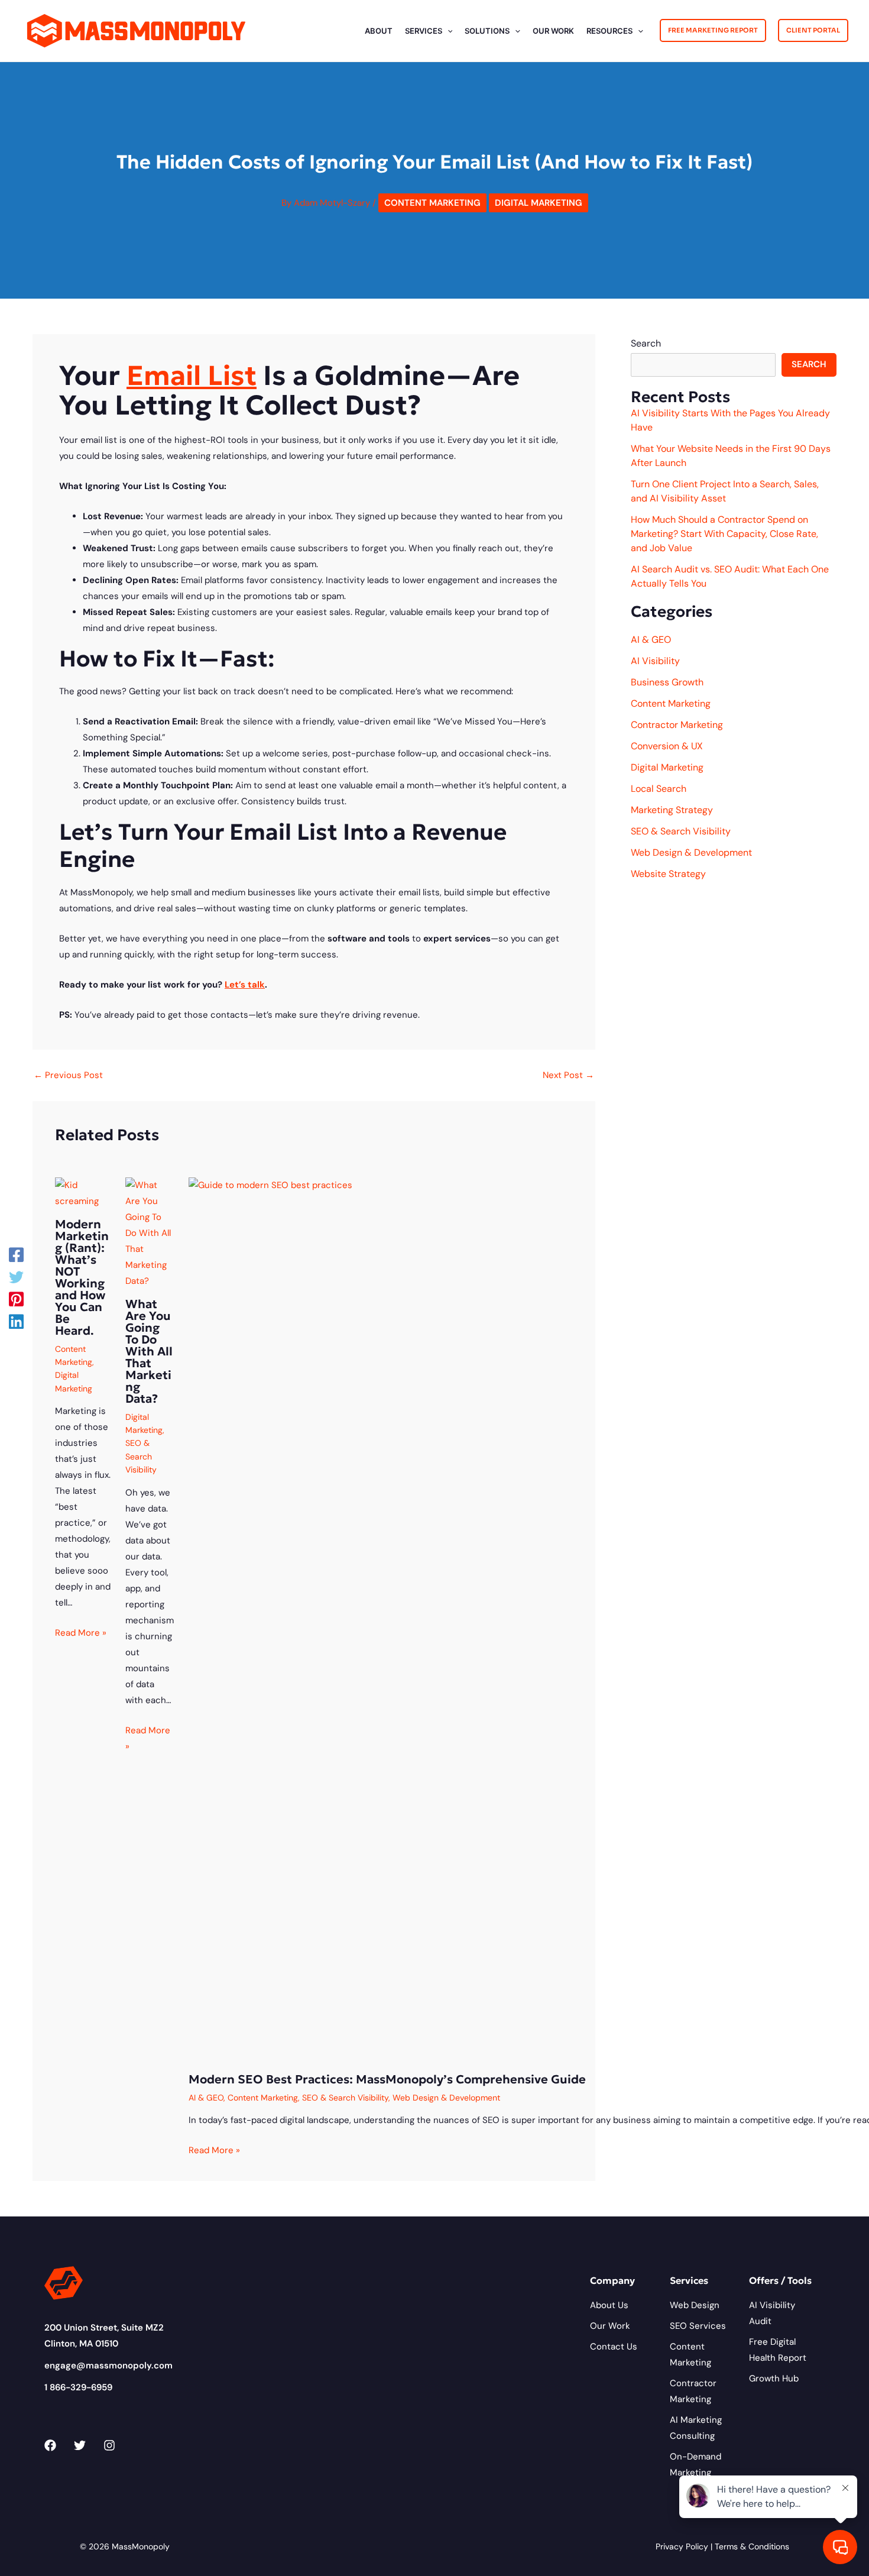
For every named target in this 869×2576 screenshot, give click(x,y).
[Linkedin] (16, 1321)
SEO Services (698, 2326)
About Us (609, 2305)
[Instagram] (109, 2445)
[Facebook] (16, 1255)
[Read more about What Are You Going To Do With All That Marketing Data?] (150, 1232)
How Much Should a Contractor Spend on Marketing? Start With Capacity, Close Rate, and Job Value (724, 534)
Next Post (568, 1075)
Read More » (81, 1633)
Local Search (659, 789)
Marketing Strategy (672, 810)
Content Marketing (432, 203)
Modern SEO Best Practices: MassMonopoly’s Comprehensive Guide (387, 2079)
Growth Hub (774, 2378)
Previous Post (68, 1075)
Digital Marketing (539, 203)
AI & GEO (206, 2098)
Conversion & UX (667, 746)
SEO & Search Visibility (141, 1456)
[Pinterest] (16, 1299)
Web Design (695, 2305)
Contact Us (614, 2347)
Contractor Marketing (677, 725)
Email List (192, 376)
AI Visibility (655, 661)
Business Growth (667, 682)
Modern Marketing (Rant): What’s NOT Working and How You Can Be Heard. (82, 1277)
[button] (448, 31)
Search (646, 343)
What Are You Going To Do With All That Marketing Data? (149, 1351)
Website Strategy (668, 874)
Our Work (610, 2326)
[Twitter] (16, 1277)
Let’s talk (245, 985)
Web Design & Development (446, 2098)
